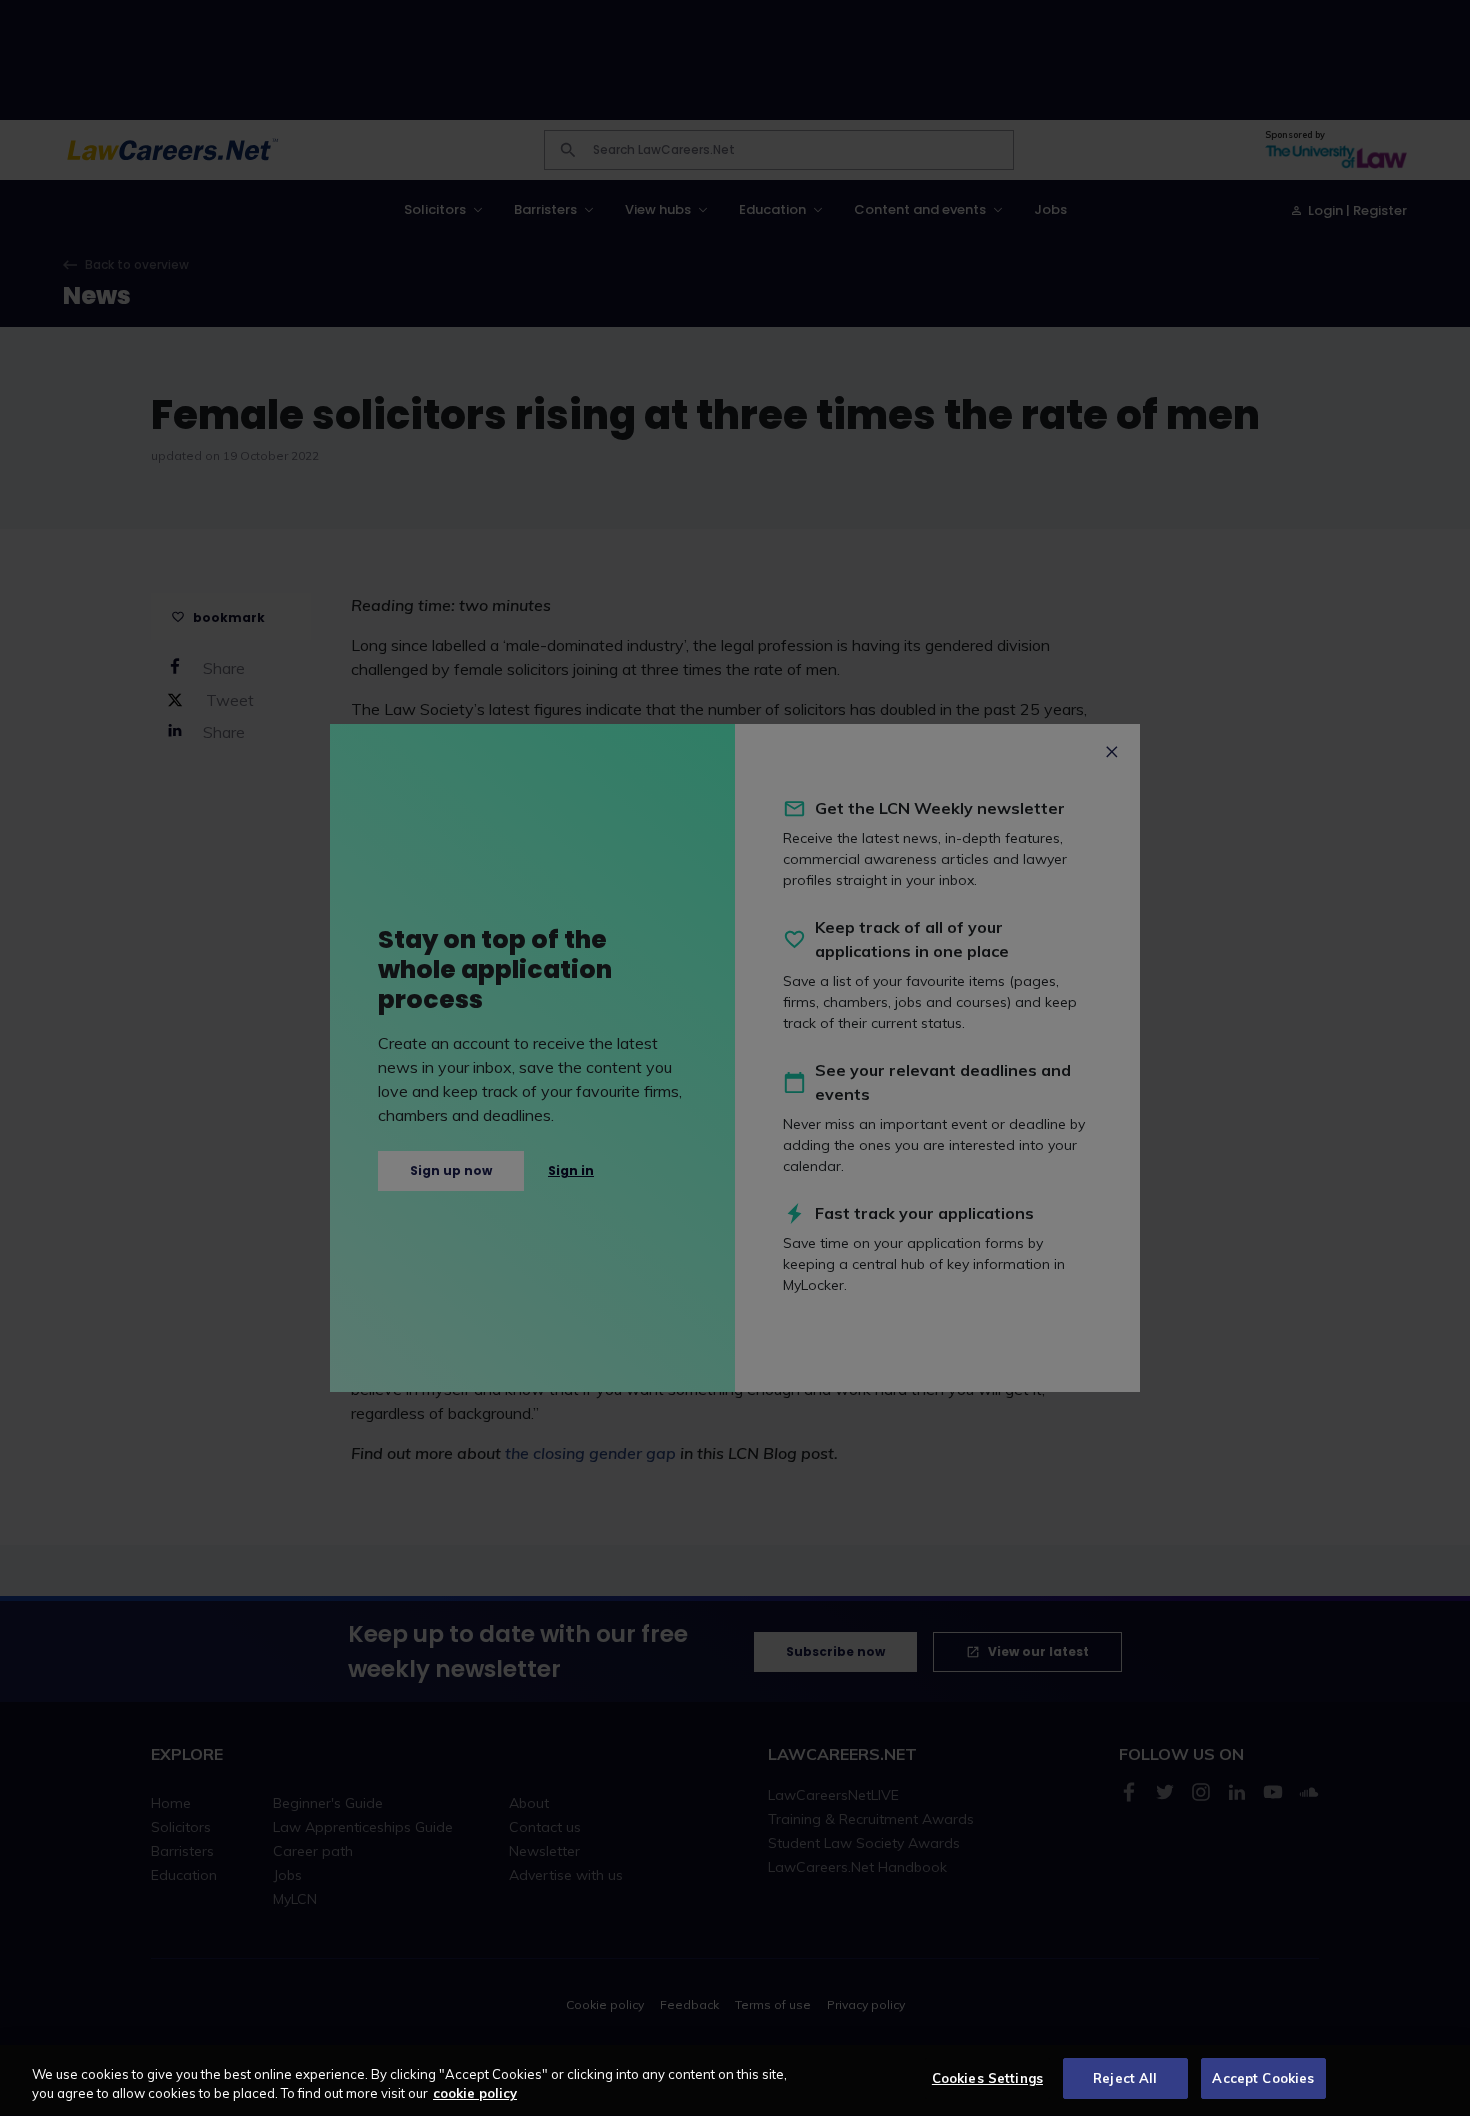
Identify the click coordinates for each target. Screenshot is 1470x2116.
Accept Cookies (1263, 2078)
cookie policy (475, 2094)
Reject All (1125, 2078)
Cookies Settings (987, 2078)
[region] (735, 2080)
